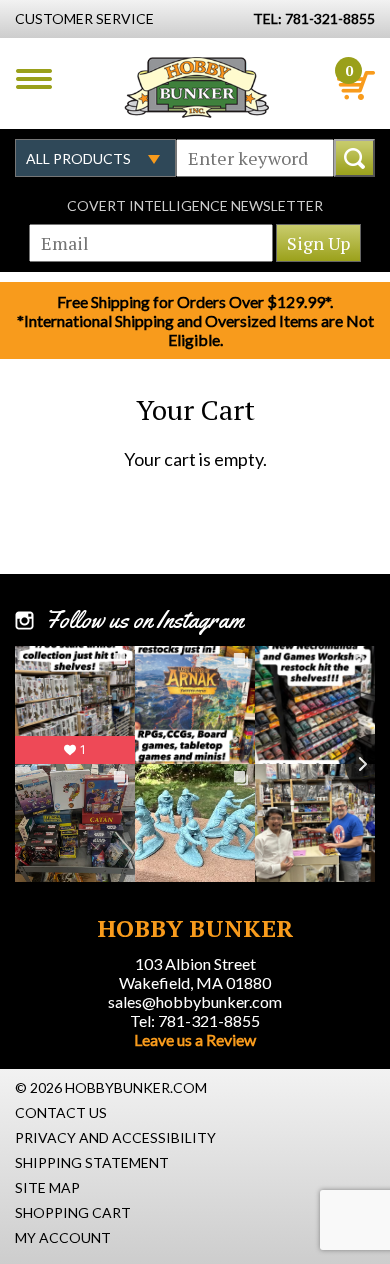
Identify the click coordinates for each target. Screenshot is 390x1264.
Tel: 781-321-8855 (195, 1020)
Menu (34, 79)
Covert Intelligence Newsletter (195, 205)
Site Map (47, 1187)
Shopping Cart (73, 1212)
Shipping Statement (92, 1162)
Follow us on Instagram (144, 620)
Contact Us (61, 1112)
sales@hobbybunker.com (195, 1001)
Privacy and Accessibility (115, 1137)
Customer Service (84, 18)
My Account (63, 1237)
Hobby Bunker (196, 87)
